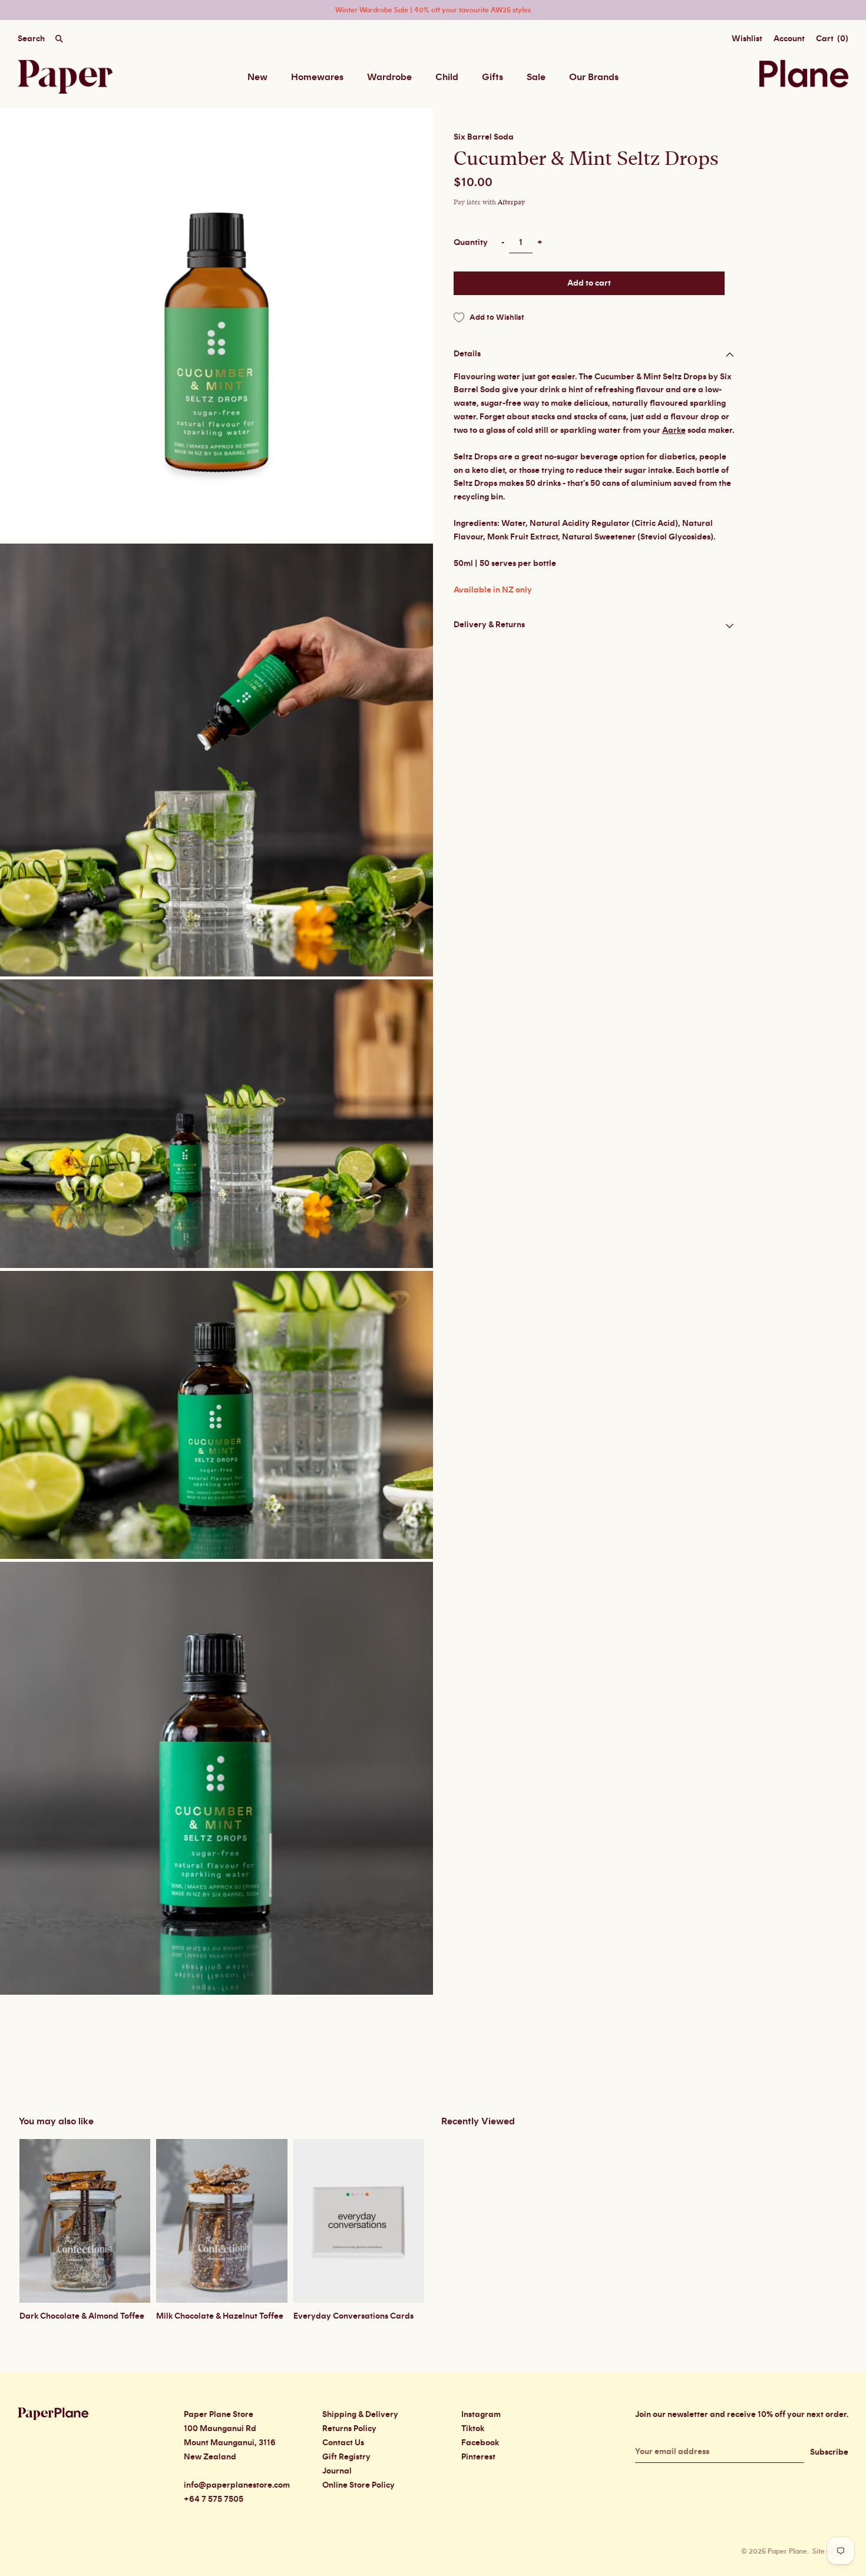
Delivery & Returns (489, 625)
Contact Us (343, 2443)
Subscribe (829, 2452)
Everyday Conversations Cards (353, 2316)
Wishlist (747, 39)
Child (447, 77)
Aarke (674, 430)
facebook (480, 2443)
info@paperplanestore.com (237, 2485)
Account (789, 39)
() (832, 39)
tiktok (473, 2429)
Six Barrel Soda (484, 137)
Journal (337, 2471)
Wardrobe (389, 77)
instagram (481, 2415)
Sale (536, 77)
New (257, 77)
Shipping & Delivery (360, 2415)
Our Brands (594, 77)
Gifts (493, 77)
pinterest (478, 2457)
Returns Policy (349, 2429)
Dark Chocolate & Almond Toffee (82, 2316)
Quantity (471, 243)
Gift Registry (346, 2457)
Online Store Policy (358, 2485)
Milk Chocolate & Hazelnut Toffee (220, 2316)
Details (467, 354)
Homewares (317, 77)
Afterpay (511, 202)
